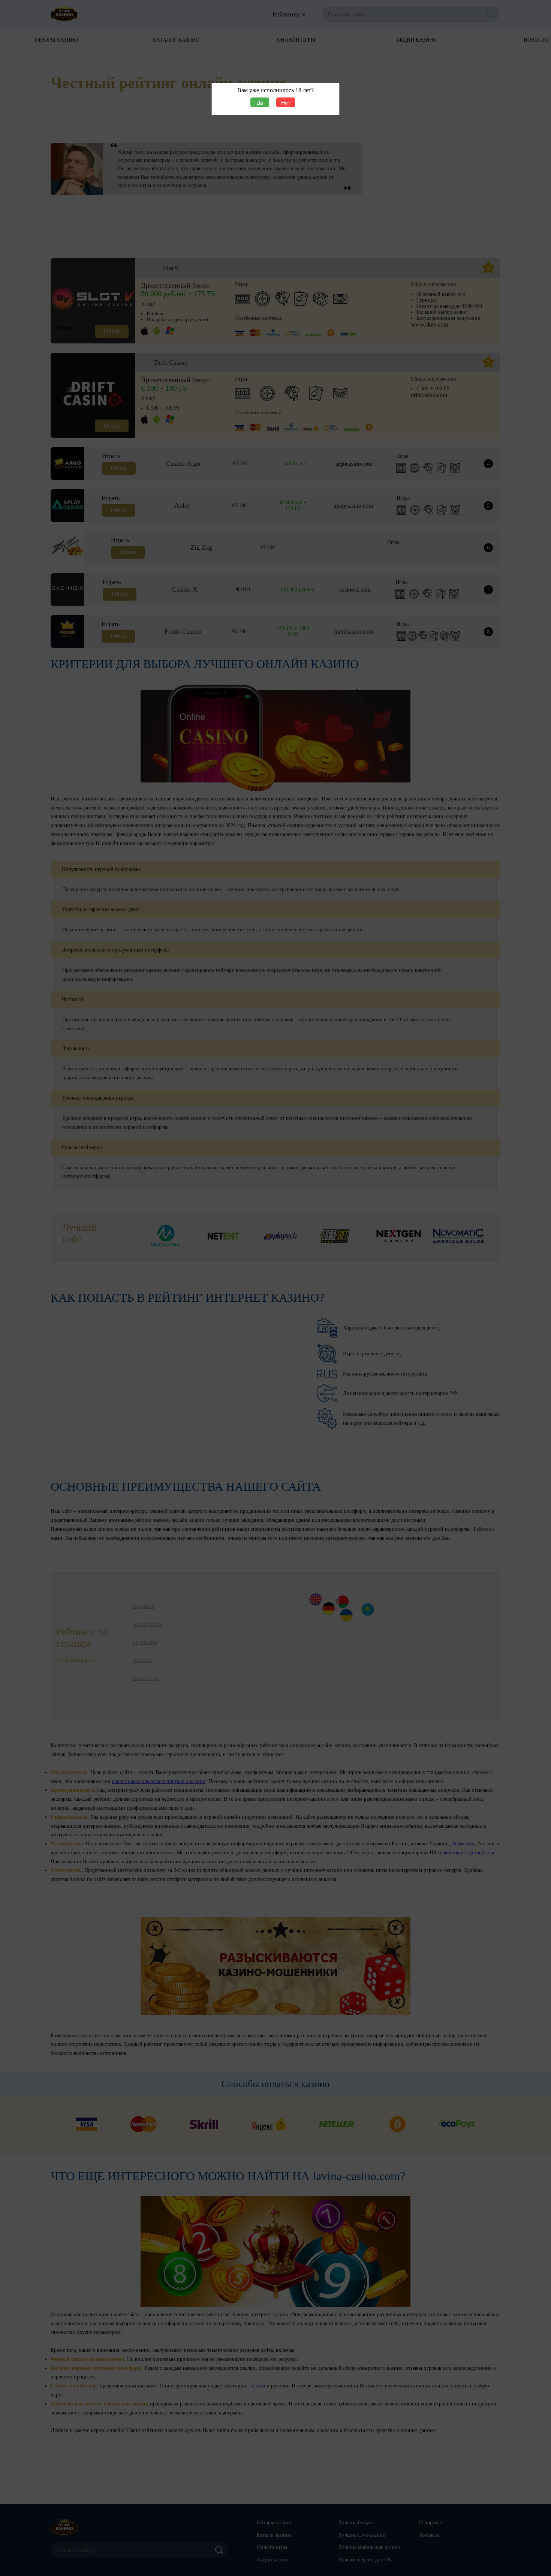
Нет (286, 103)
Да (260, 103)
